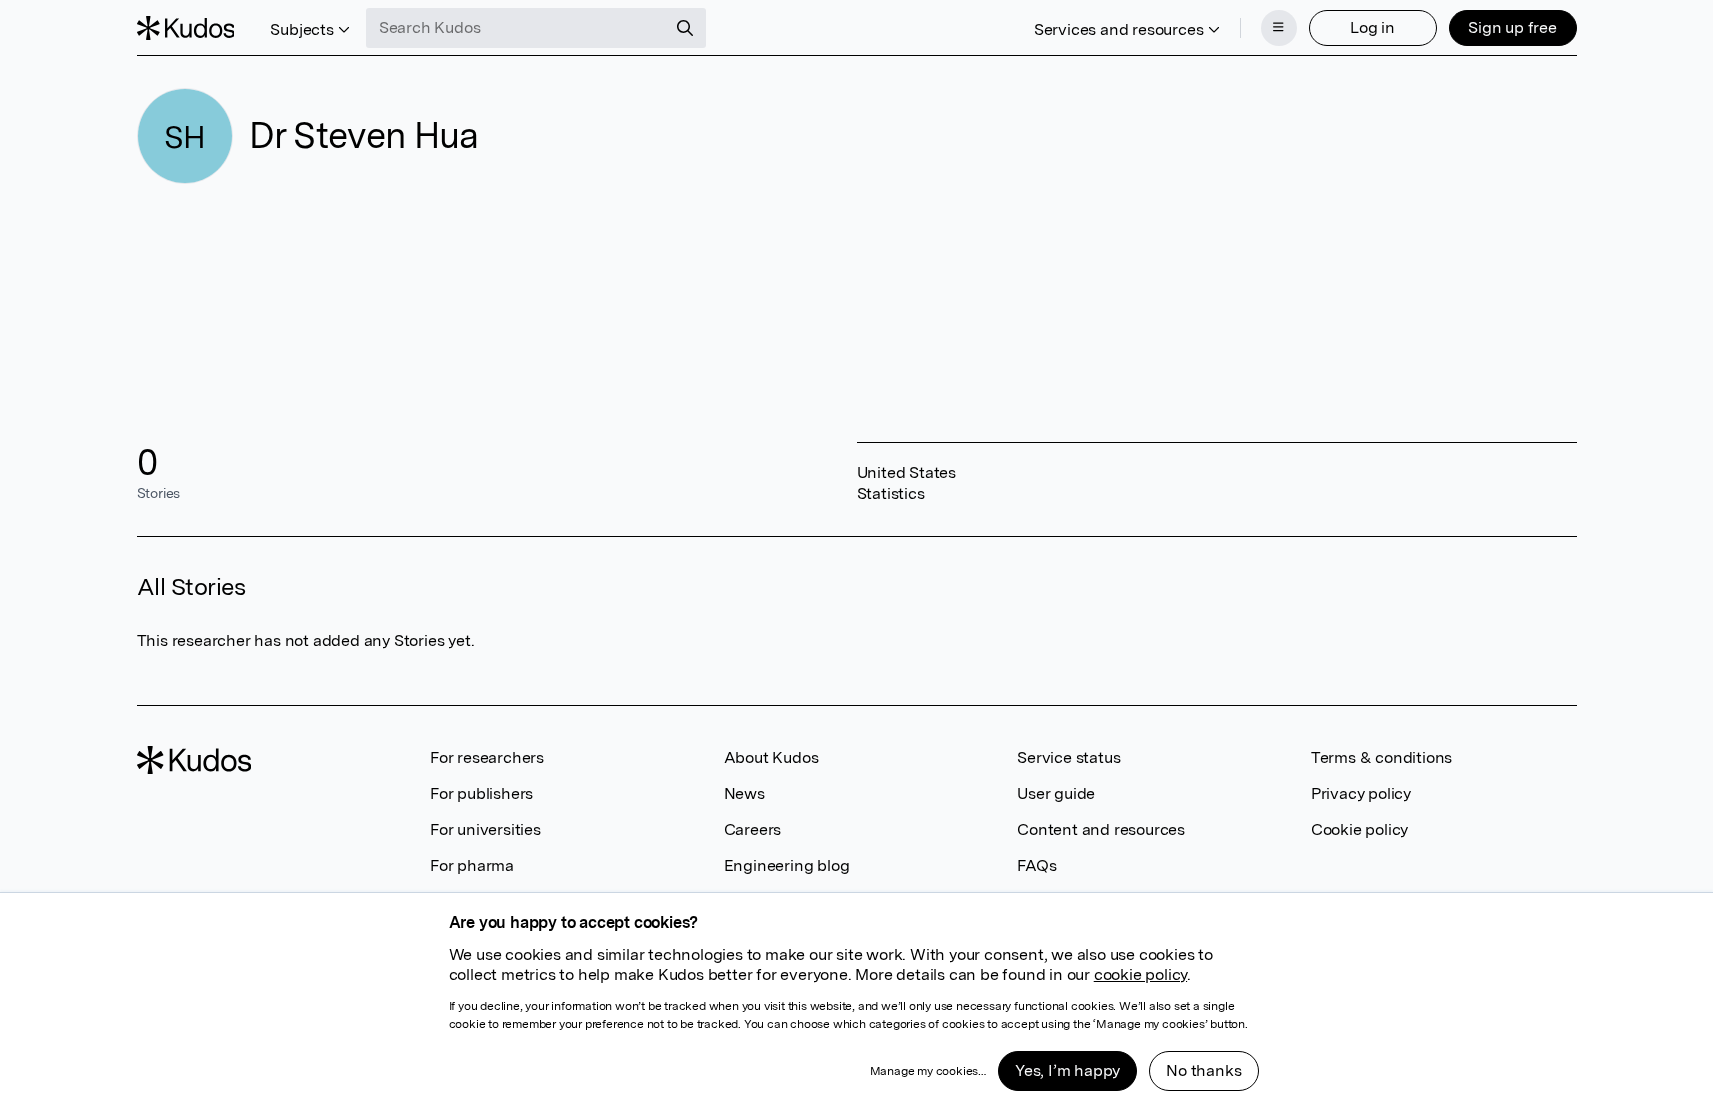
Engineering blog (787, 865)
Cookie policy (1359, 829)
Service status (1068, 757)
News (744, 793)
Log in (1372, 27)
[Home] (186, 28)
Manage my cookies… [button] (928, 1071)
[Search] (685, 28)
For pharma (472, 865)
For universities (485, 829)
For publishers (481, 793)
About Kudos (771, 757)
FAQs (1036, 865)
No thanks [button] (1203, 1070)
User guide (1056, 793)
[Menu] (1279, 28)
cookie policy (1140, 974)
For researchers (487, 757)
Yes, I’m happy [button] (1067, 1070)
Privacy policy (1361, 793)
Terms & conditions (1381, 757)
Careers (753, 829)
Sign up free (1512, 27)
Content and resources (1101, 829)
